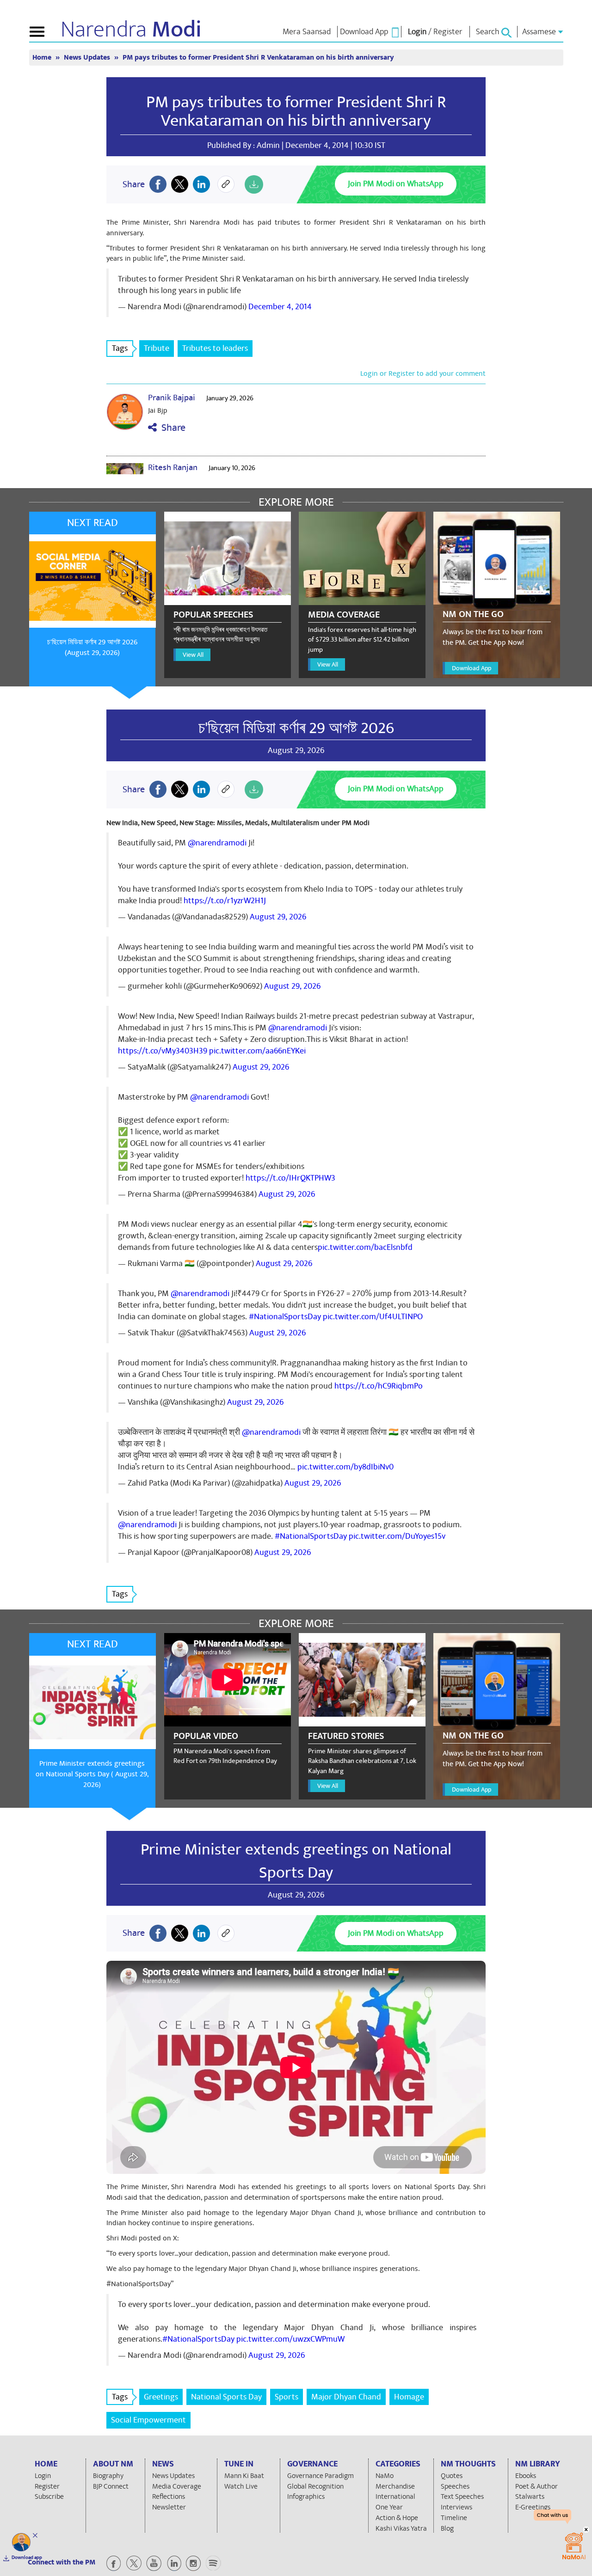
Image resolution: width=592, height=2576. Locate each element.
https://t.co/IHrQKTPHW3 (290, 1178)
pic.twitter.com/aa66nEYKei (257, 1051)
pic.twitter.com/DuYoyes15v (397, 1536)
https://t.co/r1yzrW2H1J (225, 901)
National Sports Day (226, 2397)
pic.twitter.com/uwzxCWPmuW (290, 2339)
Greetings (161, 2397)
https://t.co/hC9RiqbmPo (379, 1386)
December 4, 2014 (280, 307)
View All (193, 655)
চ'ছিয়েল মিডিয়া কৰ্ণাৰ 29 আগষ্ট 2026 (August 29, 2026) (92, 647)
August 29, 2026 (278, 917)
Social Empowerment (148, 2420)
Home (43, 58)
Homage (409, 2397)
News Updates (88, 58)
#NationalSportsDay (285, 1317)
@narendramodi (217, 843)
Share (171, 428)
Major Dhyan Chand (346, 2397)
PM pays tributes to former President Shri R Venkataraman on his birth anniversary (296, 111)
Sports (287, 2397)
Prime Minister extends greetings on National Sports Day (296, 1861)
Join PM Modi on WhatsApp (396, 184)
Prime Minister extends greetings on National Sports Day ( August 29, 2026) (92, 1774)
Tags (120, 348)
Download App (472, 668)
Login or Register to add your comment (423, 373)
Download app (27, 2558)
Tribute (157, 348)
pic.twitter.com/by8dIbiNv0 (345, 1467)
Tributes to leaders (215, 348)
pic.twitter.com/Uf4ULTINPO (373, 1317)
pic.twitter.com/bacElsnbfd (365, 1247)
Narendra (131, 30)
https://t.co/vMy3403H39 (163, 1051)
